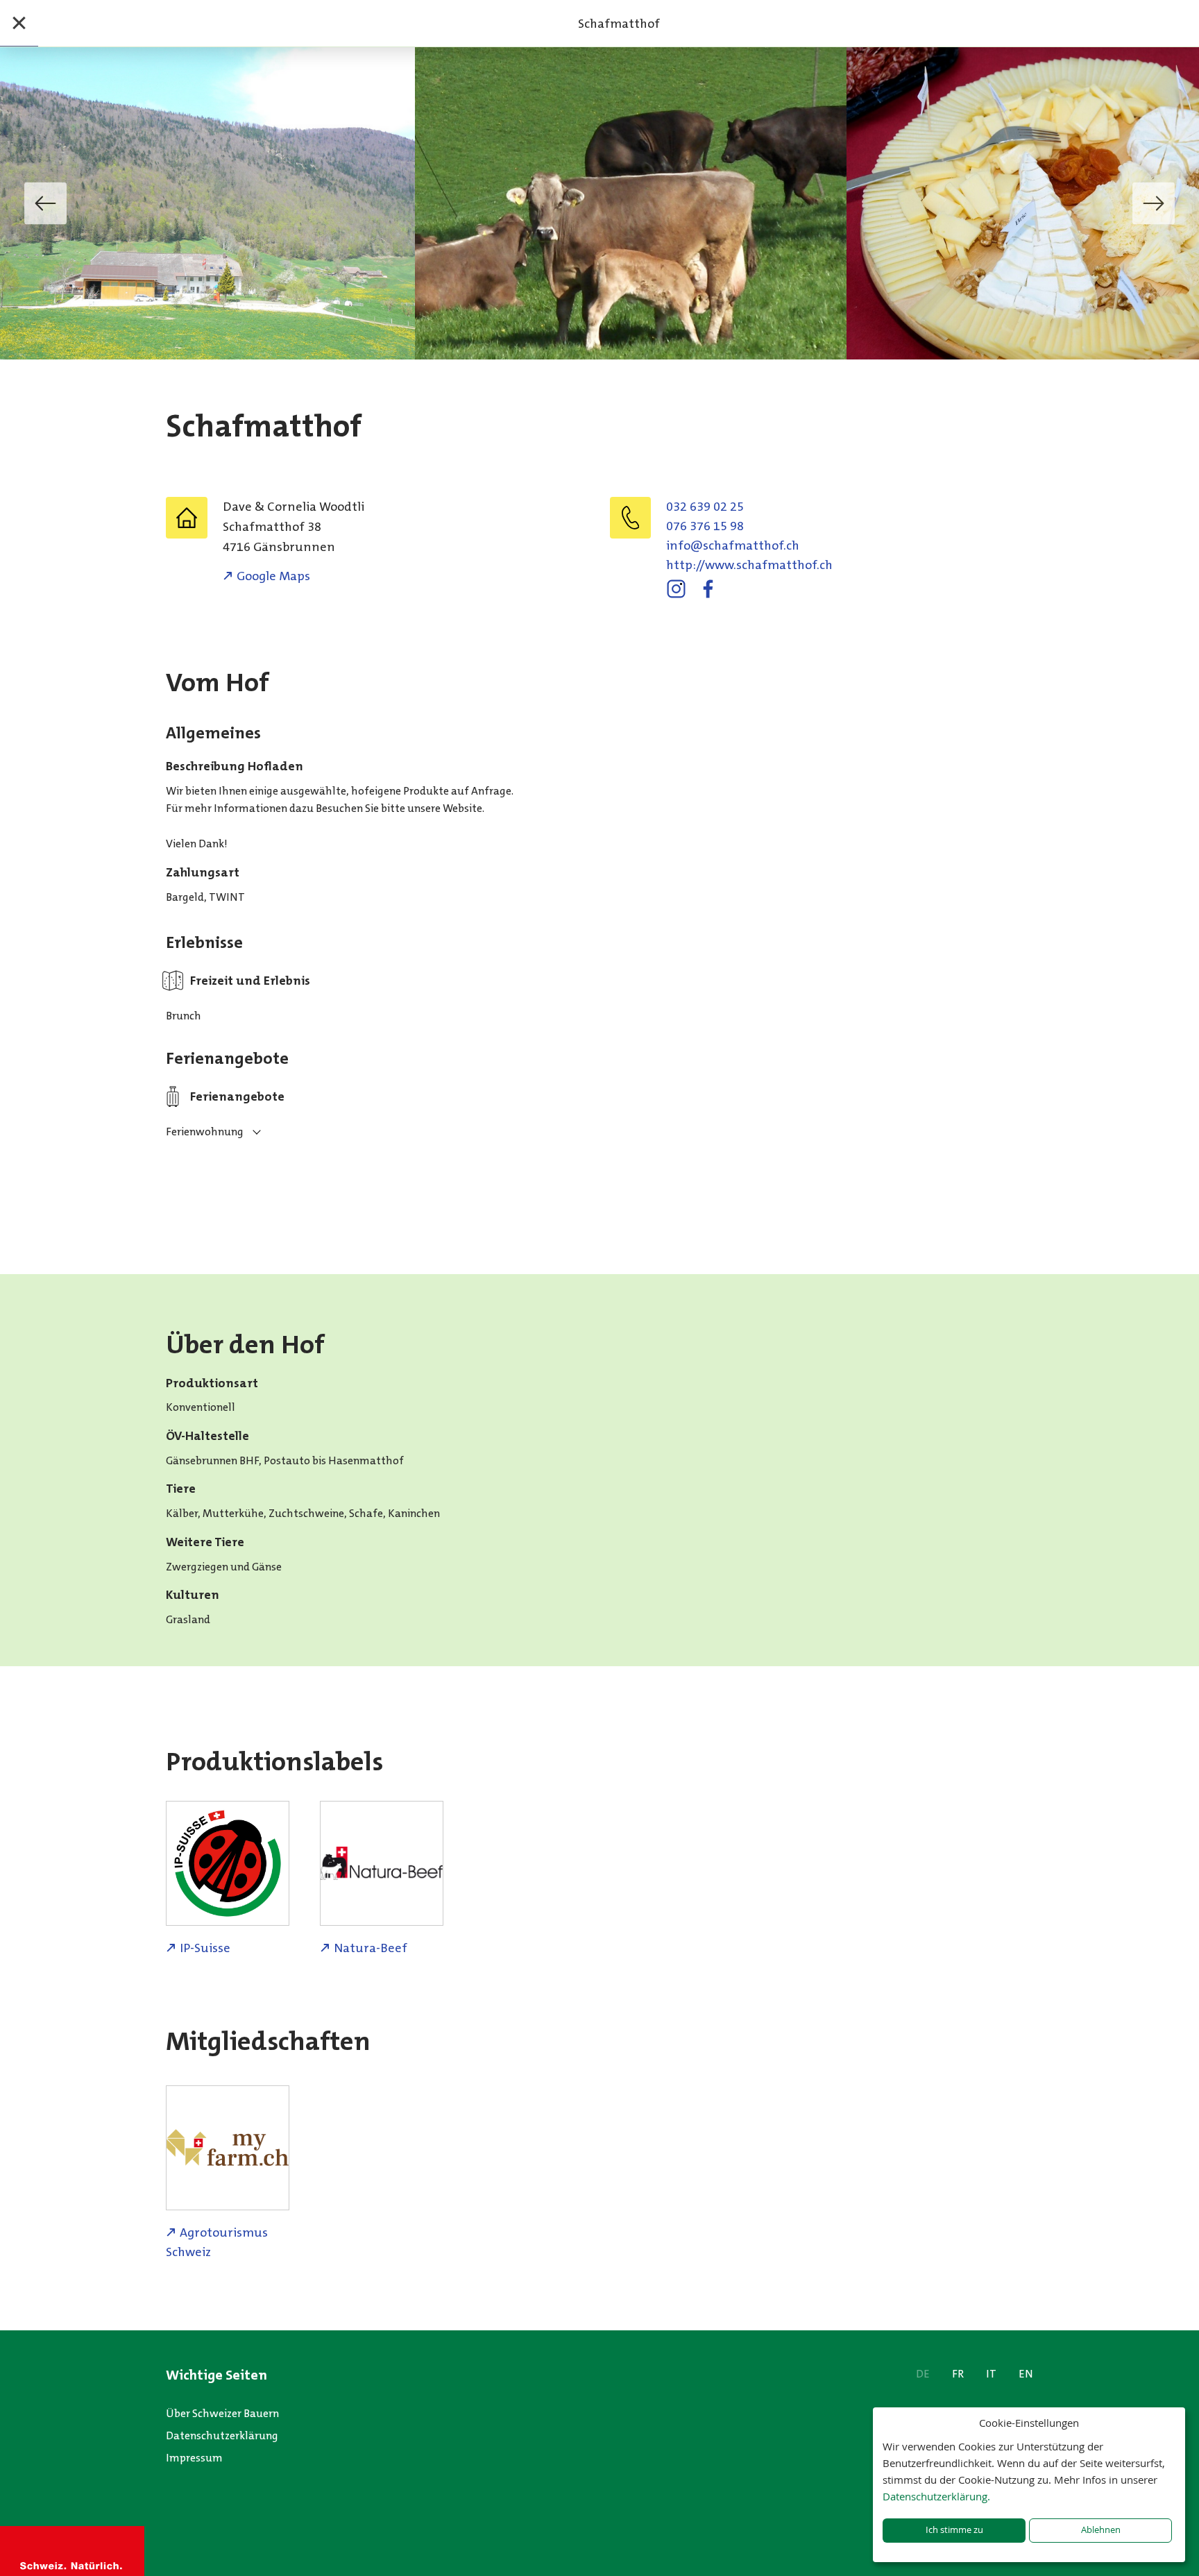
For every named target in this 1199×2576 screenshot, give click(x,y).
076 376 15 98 (705, 526)
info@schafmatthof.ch (733, 545)
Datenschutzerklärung (222, 2435)
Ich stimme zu (954, 2530)
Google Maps (273, 576)
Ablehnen (1101, 2530)
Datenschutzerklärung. (936, 2496)
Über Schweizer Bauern (222, 2413)
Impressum (194, 2458)
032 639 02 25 (705, 507)
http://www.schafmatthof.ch (749, 565)
